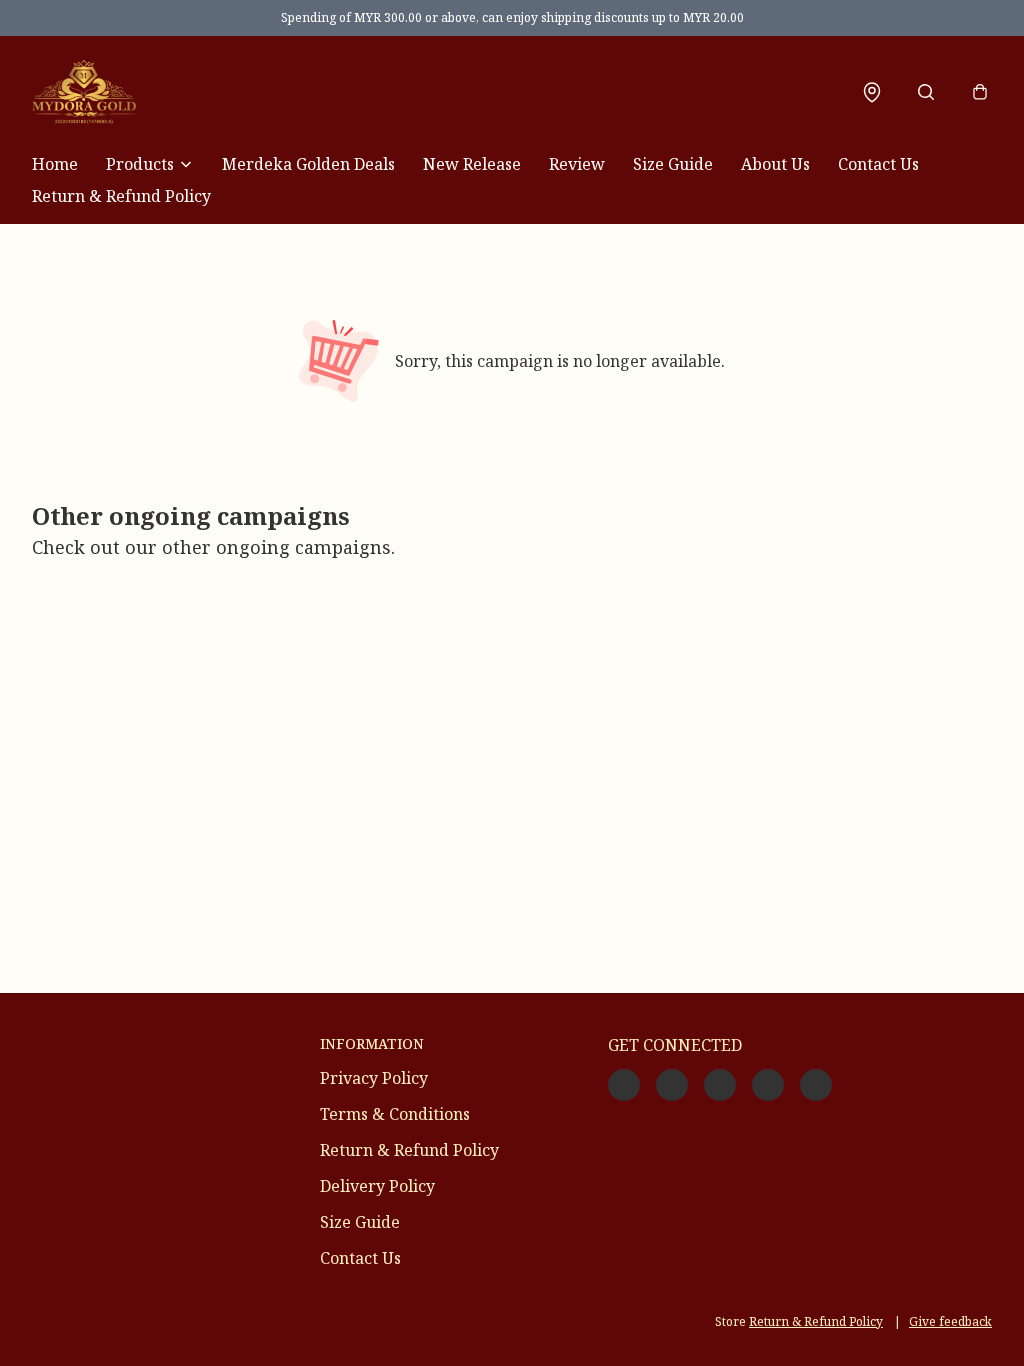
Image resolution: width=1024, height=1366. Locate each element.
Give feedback (950, 1321)
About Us (775, 164)
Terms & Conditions (395, 1114)
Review (577, 164)
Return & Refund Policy (121, 196)
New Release (472, 164)
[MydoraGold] (84, 92)
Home (55, 164)
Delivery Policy (377, 1186)
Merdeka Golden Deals (308, 164)
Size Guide (673, 164)
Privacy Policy (374, 1078)
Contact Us (878, 164)
